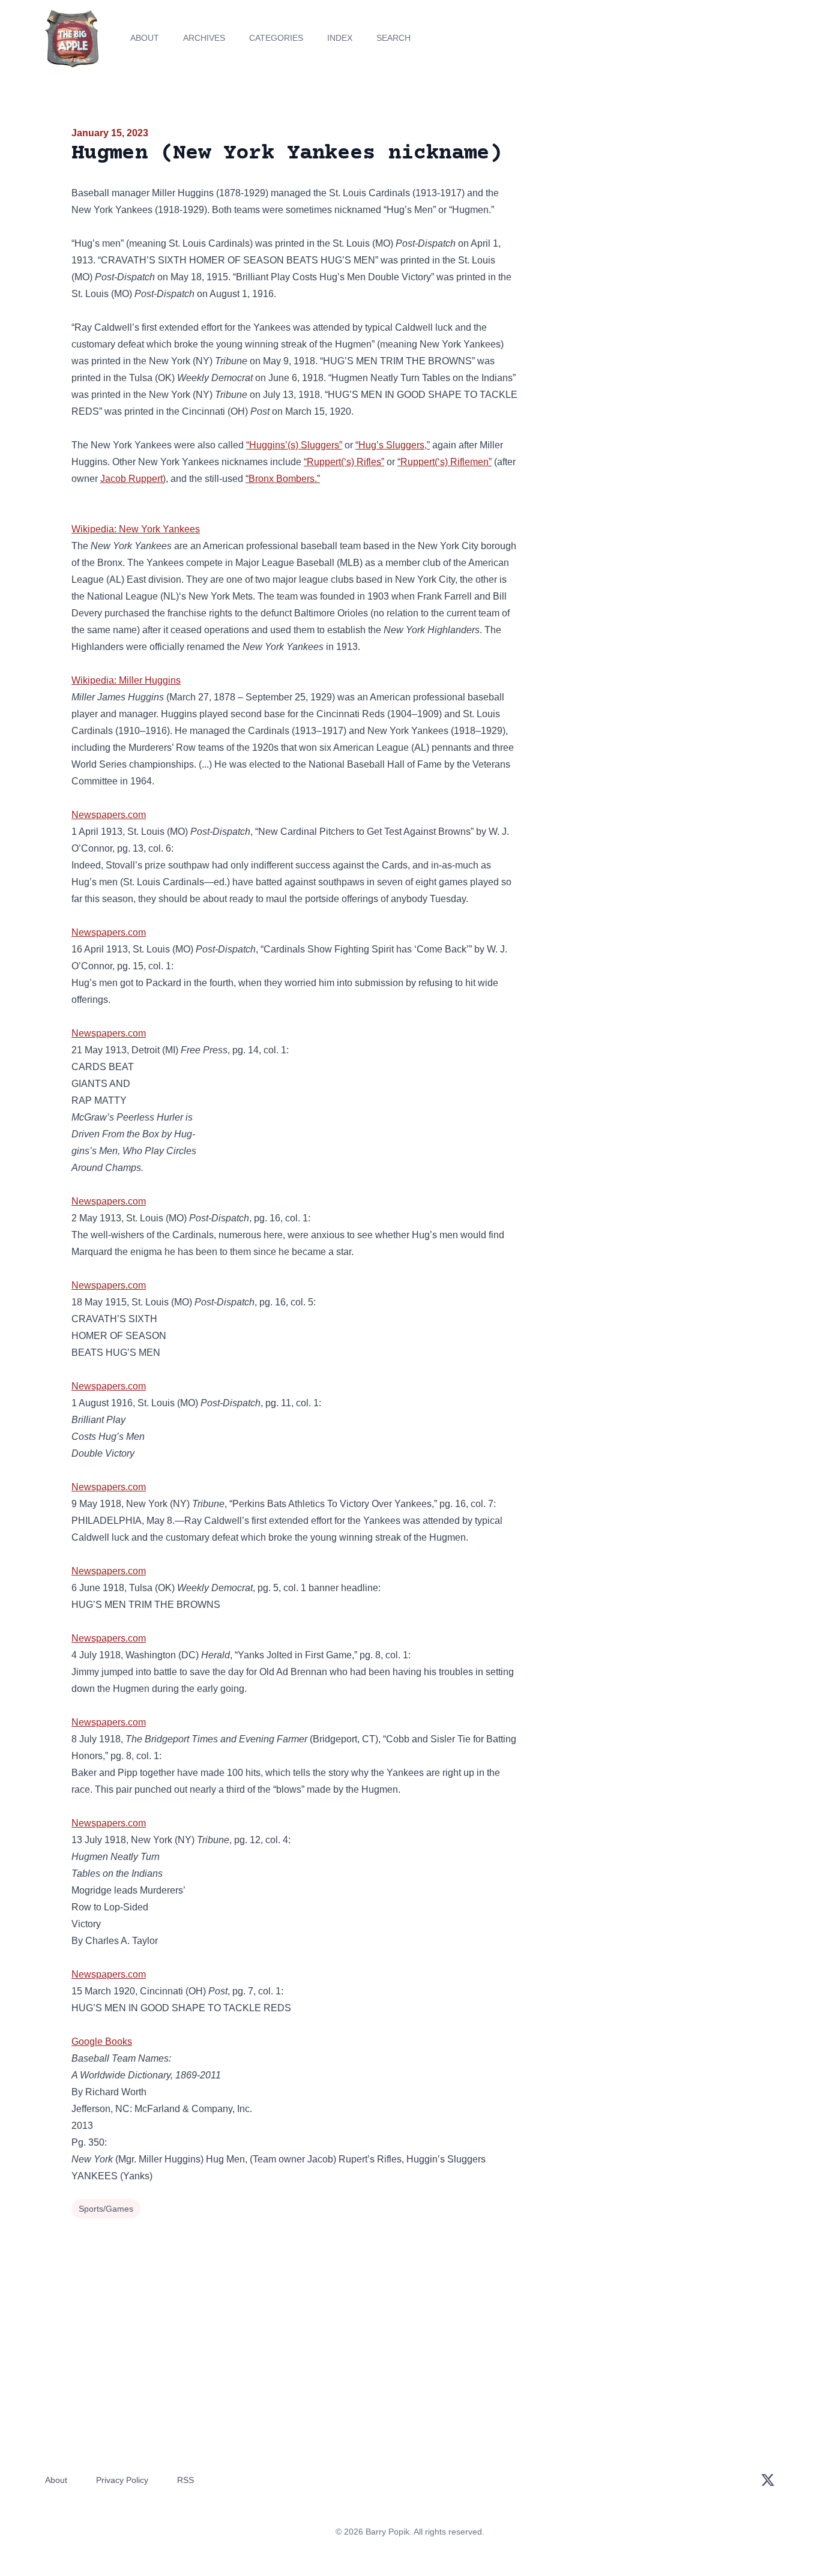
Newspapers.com (109, 815)
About (145, 38)
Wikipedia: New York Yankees (136, 529)
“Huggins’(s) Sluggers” (294, 445)
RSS (185, 2480)
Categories (276, 38)
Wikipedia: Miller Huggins (126, 680)
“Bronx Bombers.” (283, 479)
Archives (204, 38)
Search (393, 38)
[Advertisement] (641, 218)
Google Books (102, 2042)
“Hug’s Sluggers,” (393, 445)
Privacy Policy (122, 2480)
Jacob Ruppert (131, 479)
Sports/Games (106, 2209)
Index (340, 38)
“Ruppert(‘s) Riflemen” (445, 462)
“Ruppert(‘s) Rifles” (344, 462)
